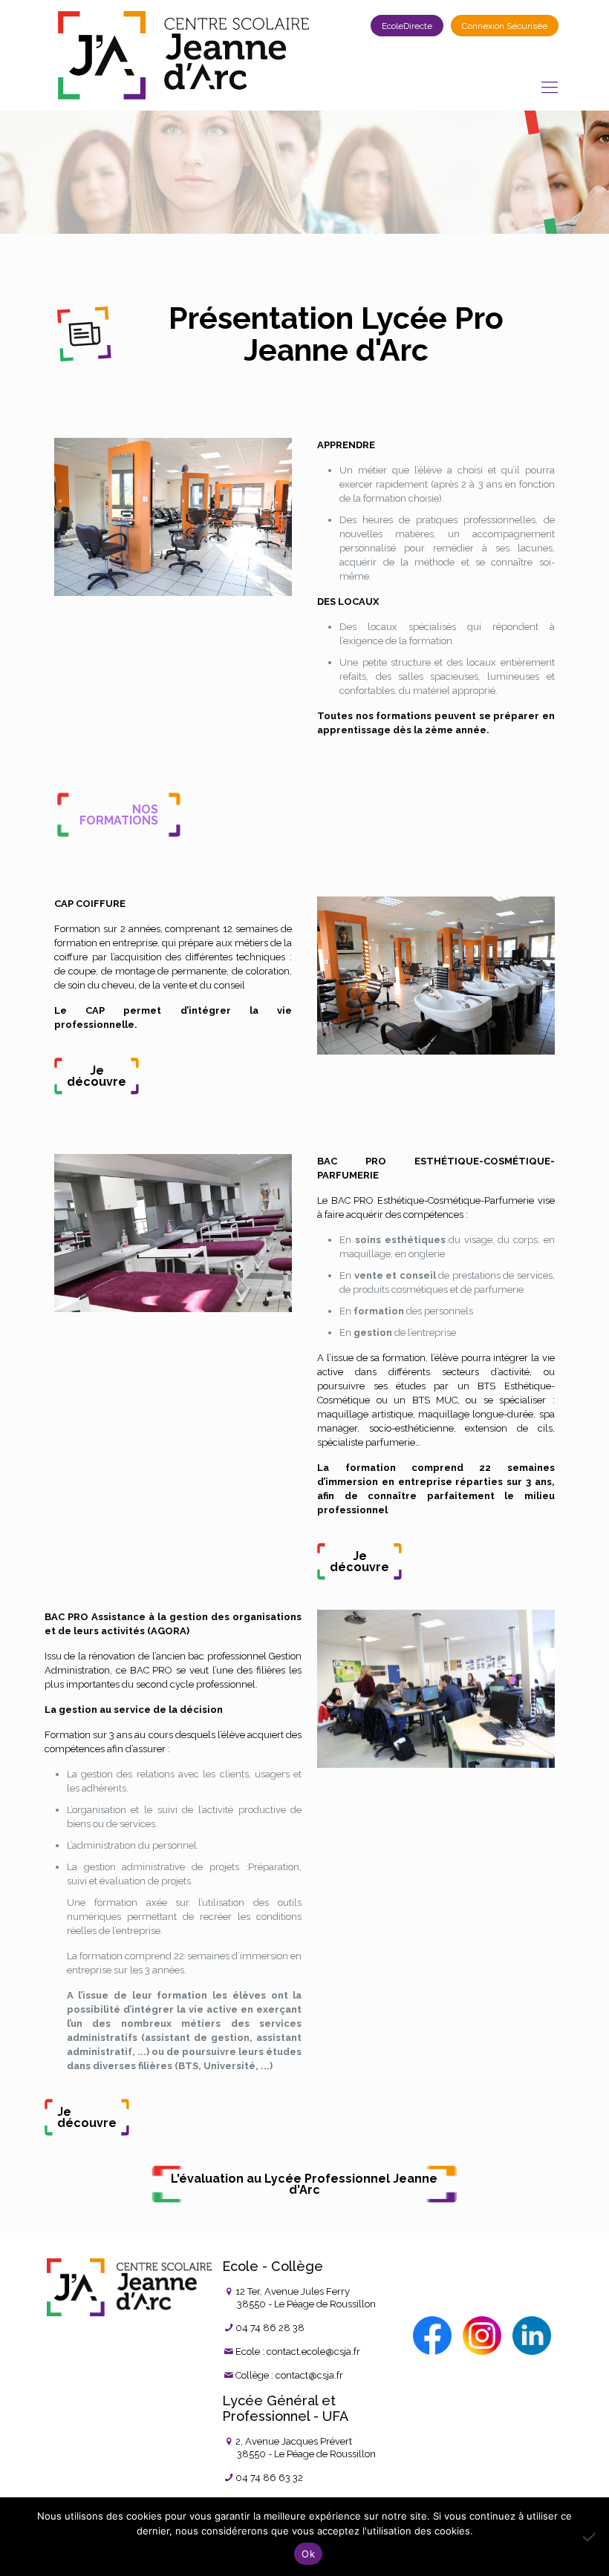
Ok (308, 2554)
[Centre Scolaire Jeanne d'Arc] (183, 55)
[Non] (590, 2537)
